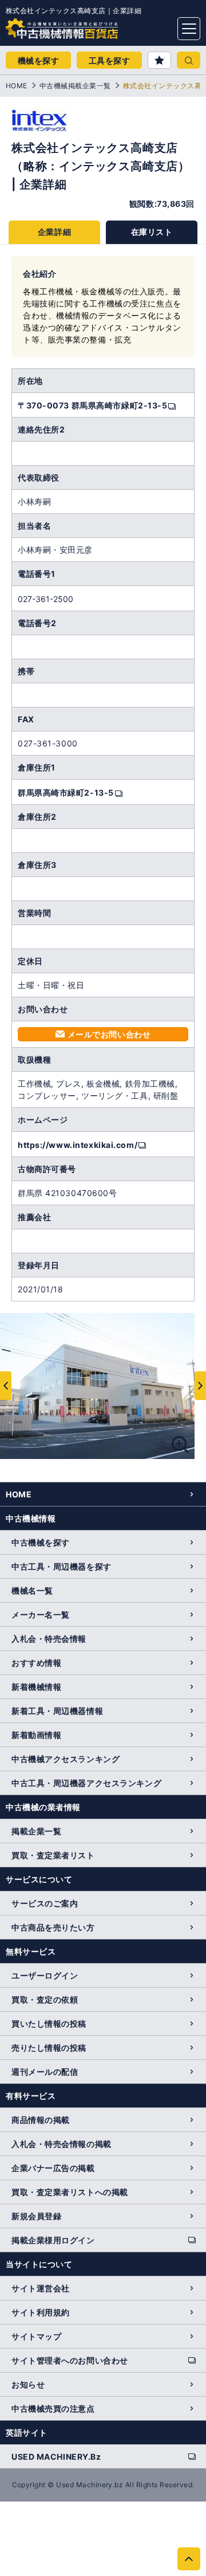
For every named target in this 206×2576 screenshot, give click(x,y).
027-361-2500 (45, 599)
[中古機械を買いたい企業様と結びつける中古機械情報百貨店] (40, 25)
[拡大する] (180, 1445)
